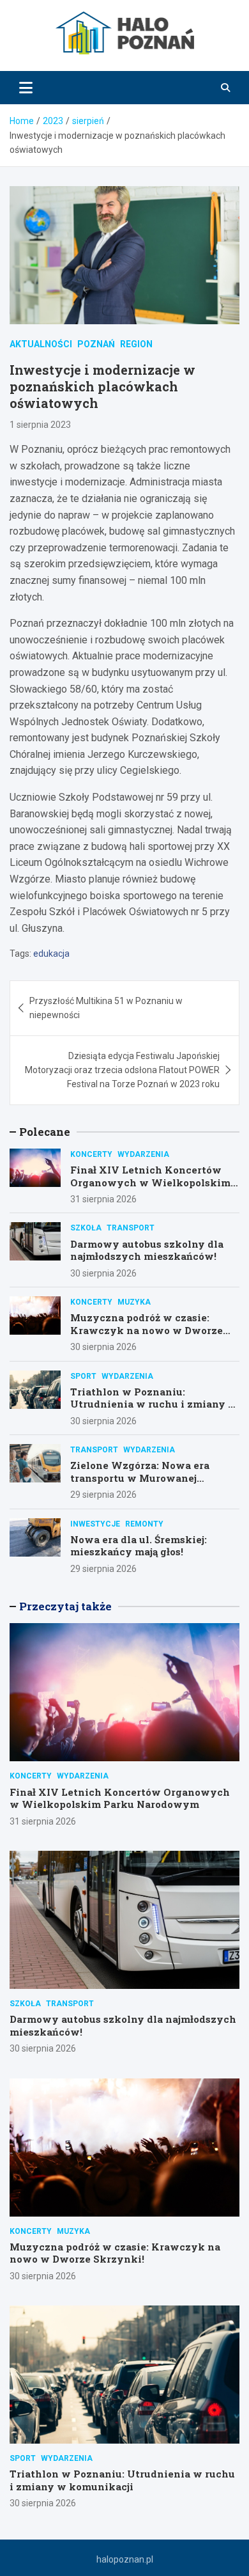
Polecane (45, 1132)
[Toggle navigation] (26, 88)
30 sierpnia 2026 (103, 1273)
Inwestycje (95, 1524)
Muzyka (134, 1302)
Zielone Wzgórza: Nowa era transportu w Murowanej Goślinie (140, 1478)
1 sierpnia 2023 (40, 425)
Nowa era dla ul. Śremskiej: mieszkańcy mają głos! (139, 1546)
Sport (83, 1376)
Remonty (144, 1524)
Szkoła (86, 1228)
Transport (131, 1228)
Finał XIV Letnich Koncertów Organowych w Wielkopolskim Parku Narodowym (150, 1182)
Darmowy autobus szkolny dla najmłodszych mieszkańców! (147, 1250)
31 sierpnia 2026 (103, 1199)
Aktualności (41, 344)
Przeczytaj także (65, 1606)
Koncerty (91, 1154)
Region (136, 344)
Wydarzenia (143, 1154)
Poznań (96, 344)
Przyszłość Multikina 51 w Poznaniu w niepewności (106, 1008)
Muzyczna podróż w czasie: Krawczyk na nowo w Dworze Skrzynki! (147, 1330)
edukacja (51, 954)
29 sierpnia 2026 (103, 1495)
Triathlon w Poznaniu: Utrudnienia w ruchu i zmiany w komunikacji (154, 1404)
